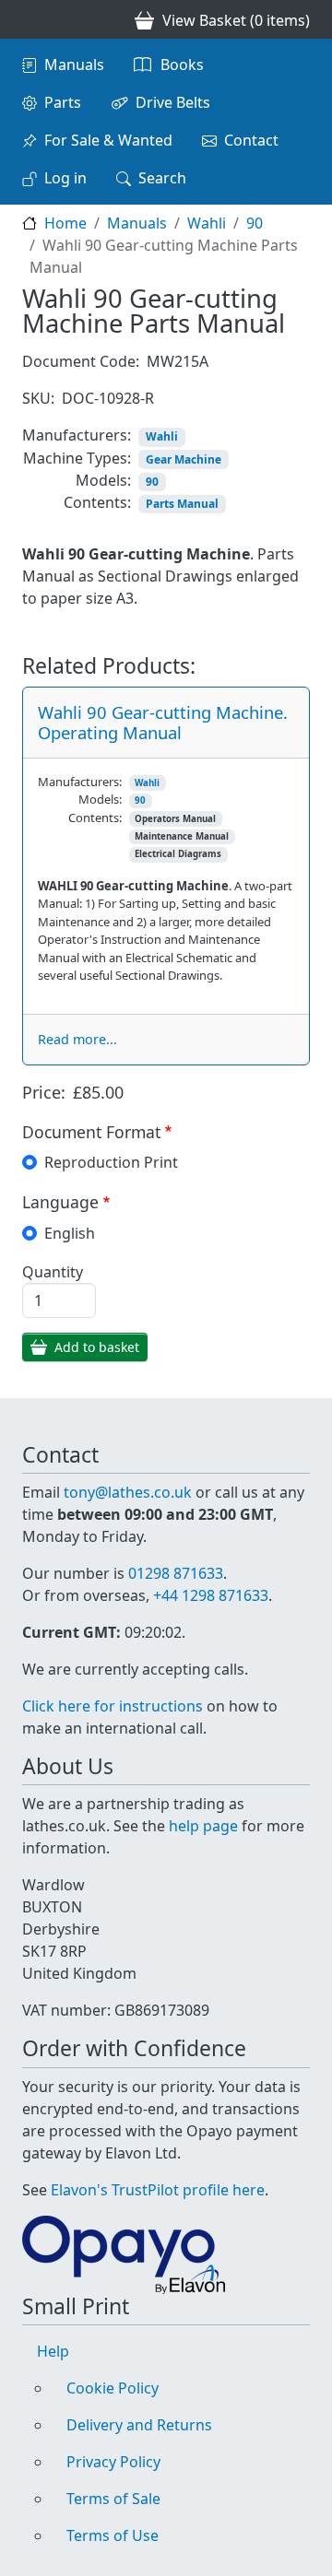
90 (255, 223)
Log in (65, 178)
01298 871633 (176, 1573)
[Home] (30, 19)
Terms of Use (113, 2535)
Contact (251, 140)
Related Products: (109, 666)
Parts (63, 102)
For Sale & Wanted (108, 140)
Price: (44, 1092)
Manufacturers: (77, 435)
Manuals (74, 65)
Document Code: (81, 361)
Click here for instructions (113, 1706)
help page (203, 1826)
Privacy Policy (113, 2462)
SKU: (38, 398)
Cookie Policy (113, 2388)
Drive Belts (173, 102)
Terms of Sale (113, 2499)
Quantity (53, 1272)
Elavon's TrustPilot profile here (158, 2190)
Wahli (207, 223)
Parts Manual (182, 504)
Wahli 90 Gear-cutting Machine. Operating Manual (163, 722)
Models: (103, 480)
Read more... (77, 1039)
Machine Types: (77, 458)
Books (182, 65)
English (70, 1233)
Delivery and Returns (139, 2425)
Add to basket (97, 1347)
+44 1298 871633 (211, 1595)
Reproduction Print (111, 1162)
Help (53, 2351)
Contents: (97, 502)
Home (65, 223)
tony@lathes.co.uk (128, 1492)
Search (162, 178)
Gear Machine (184, 459)
